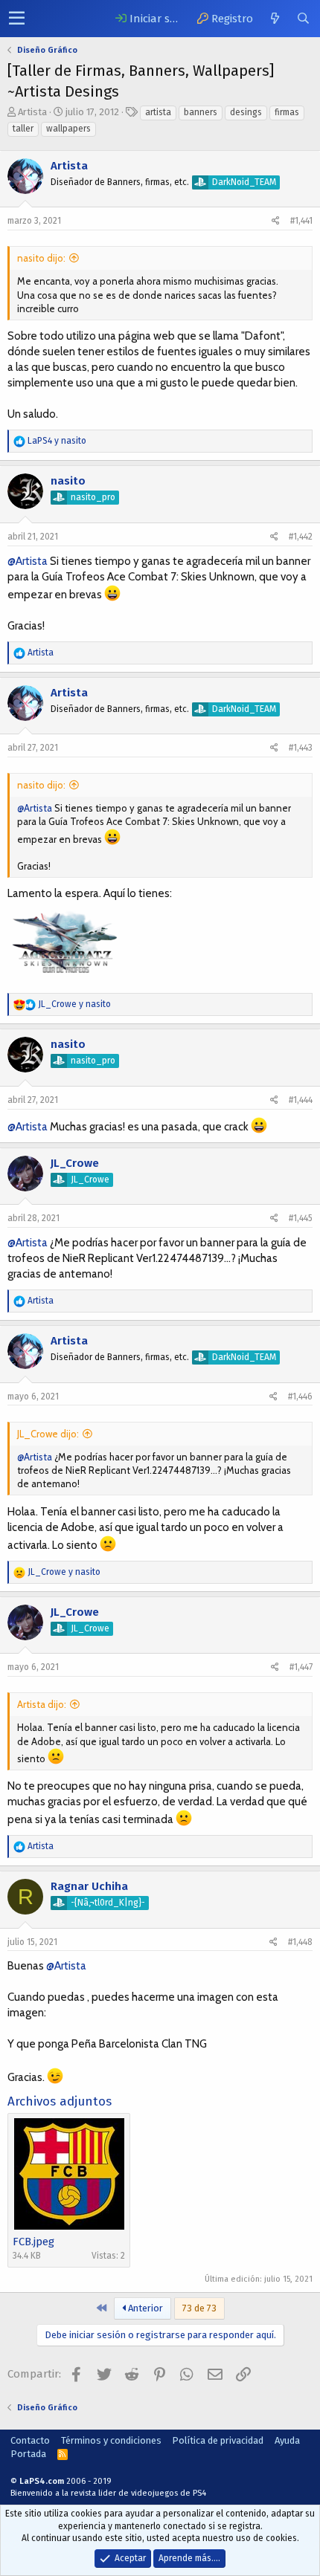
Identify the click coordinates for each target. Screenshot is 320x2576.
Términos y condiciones (111, 2440)
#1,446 (300, 1397)
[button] (17, 19)
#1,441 (301, 221)
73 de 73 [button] (199, 2308)
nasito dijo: (41, 258)
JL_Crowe (75, 1163)
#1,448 (300, 1942)
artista (158, 112)
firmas (287, 112)
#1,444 (301, 1100)
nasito (68, 481)
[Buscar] (303, 19)
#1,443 (301, 748)
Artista (32, 112)
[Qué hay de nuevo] (275, 19)
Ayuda (287, 2440)
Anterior (144, 2308)
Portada (28, 2454)
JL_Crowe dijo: (48, 1434)
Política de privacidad (218, 2440)
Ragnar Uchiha (89, 1886)
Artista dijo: (42, 1704)
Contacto (30, 2440)
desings (246, 112)
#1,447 (301, 1667)
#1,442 (301, 537)
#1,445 (301, 1218)
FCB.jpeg (33, 2242)
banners (201, 112)
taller (23, 129)
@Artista (28, 561)
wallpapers (68, 129)
